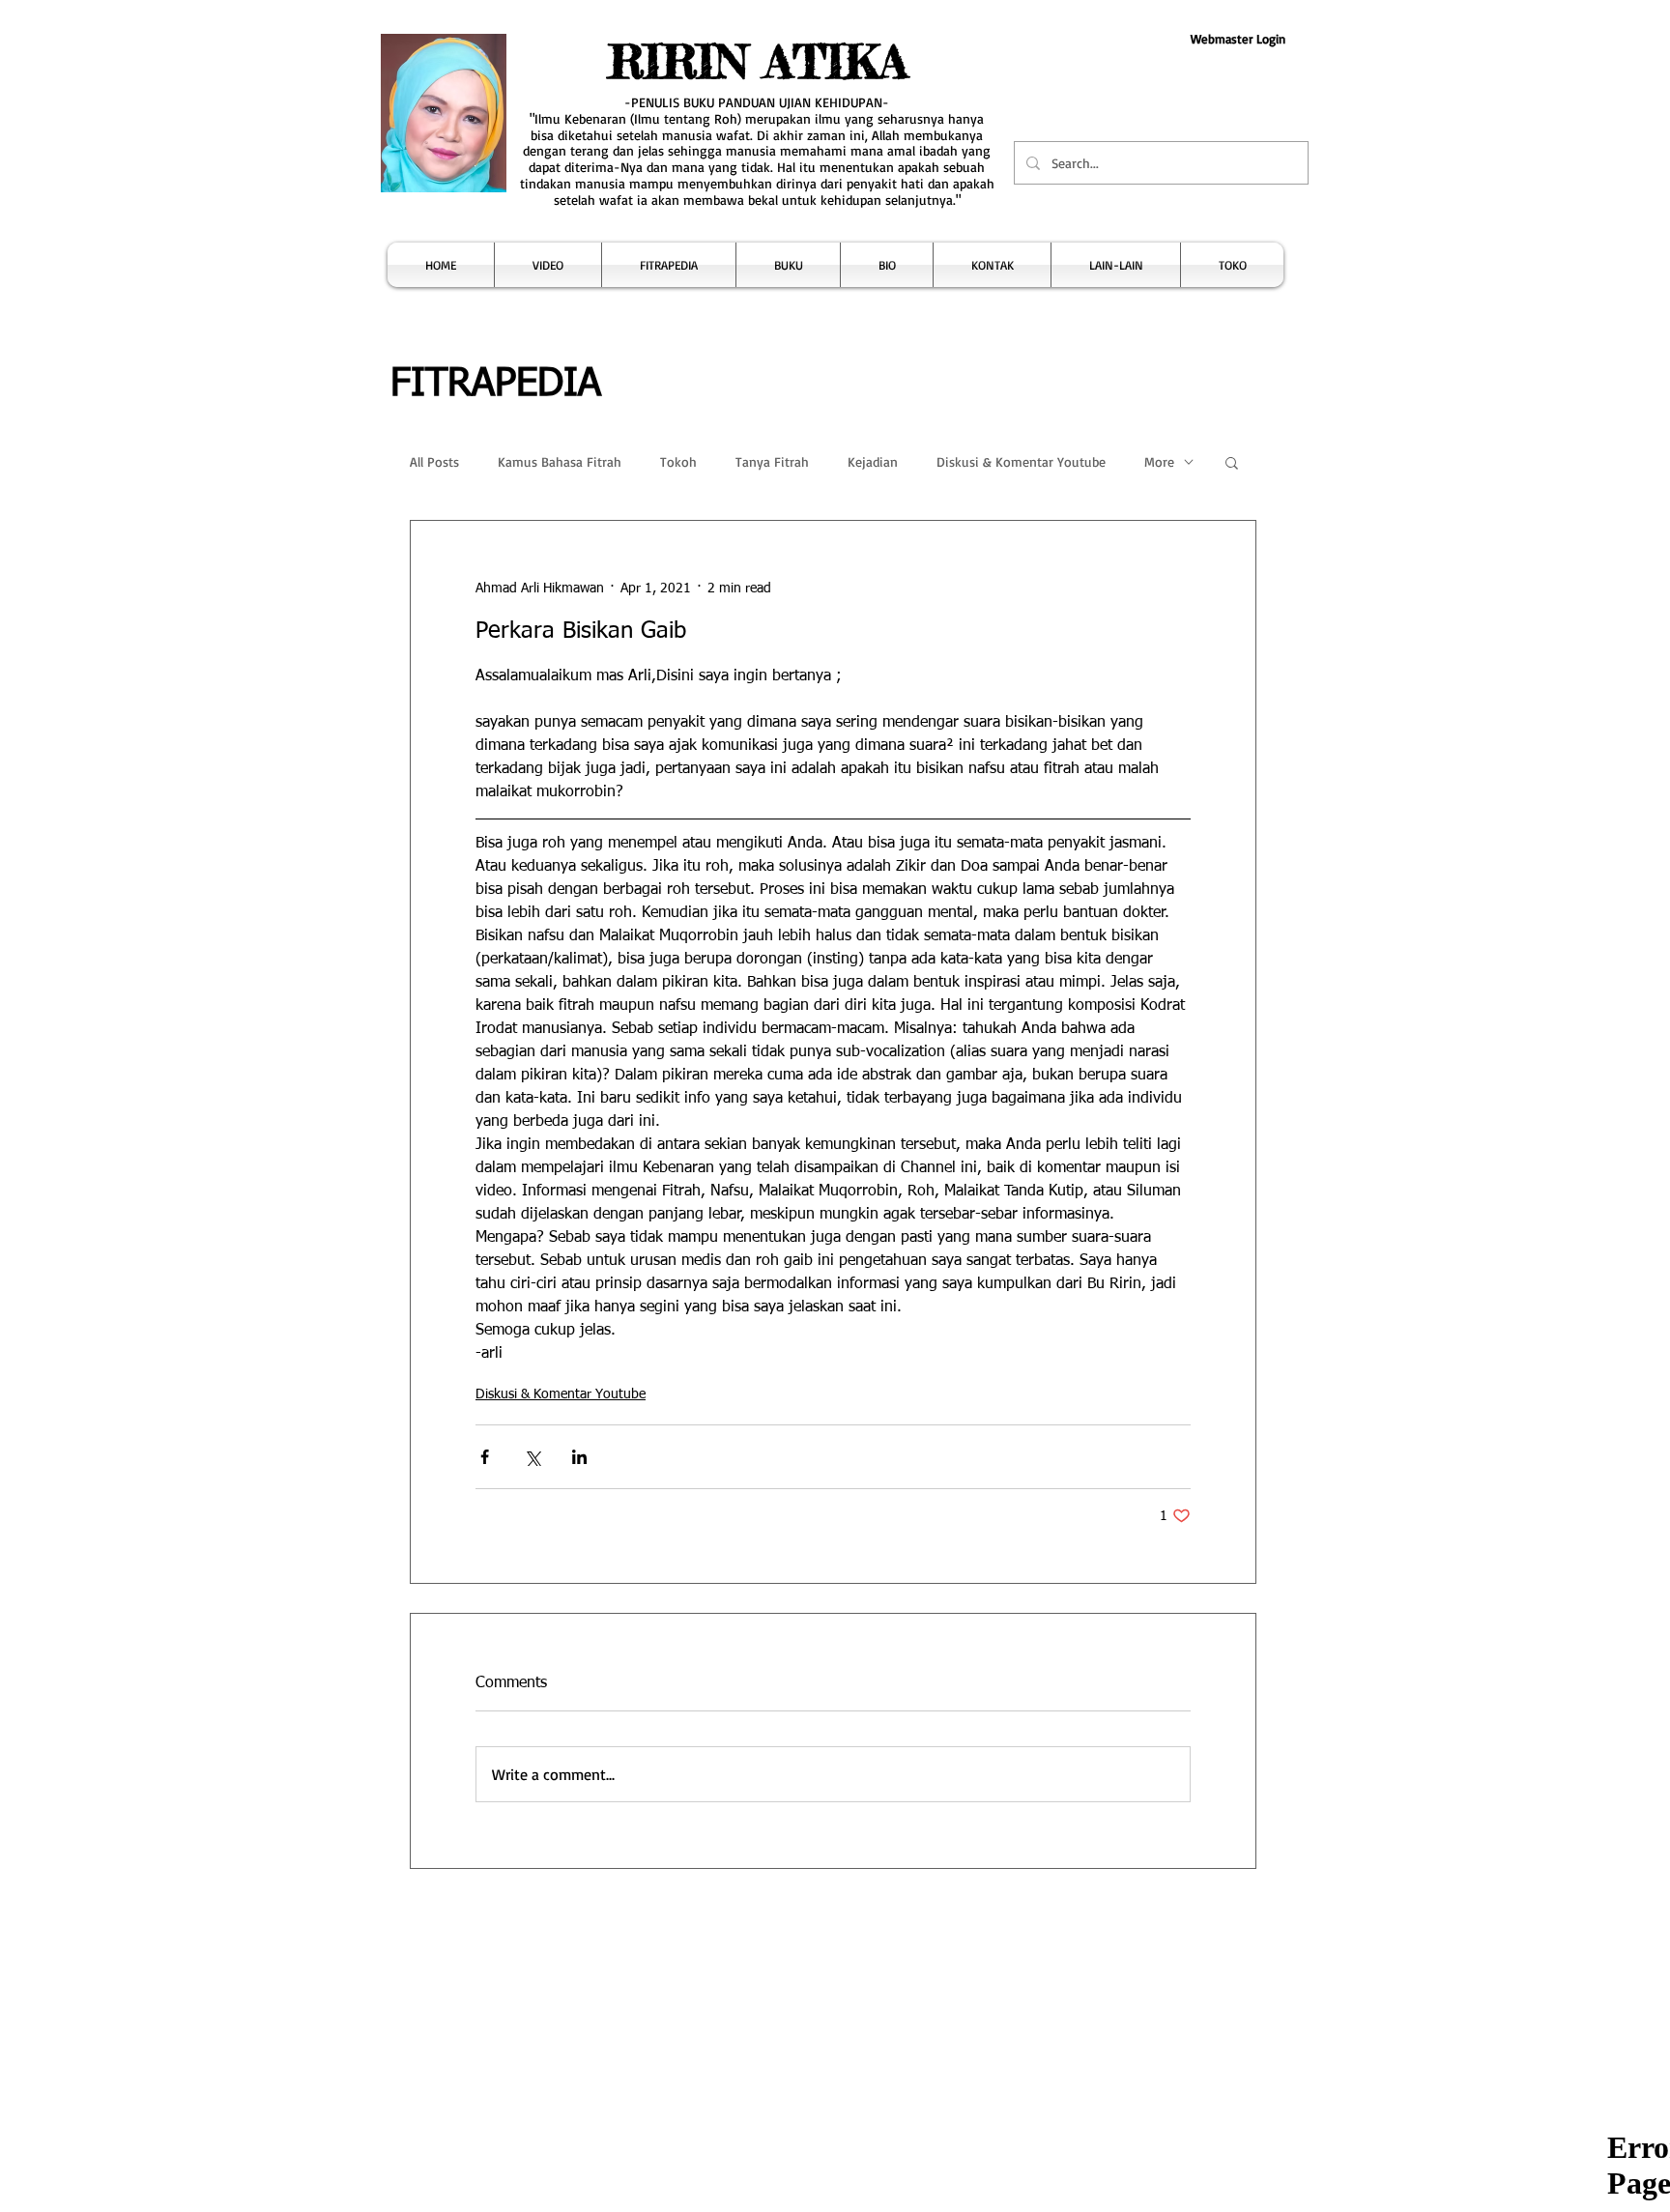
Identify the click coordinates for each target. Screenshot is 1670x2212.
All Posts (434, 461)
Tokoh (678, 461)
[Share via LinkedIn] (579, 1457)
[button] (548, 265)
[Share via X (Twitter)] (532, 1457)
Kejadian (873, 461)
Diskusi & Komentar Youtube (1021, 461)
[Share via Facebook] (485, 1457)
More (1159, 461)
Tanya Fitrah (772, 461)
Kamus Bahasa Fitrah (560, 461)
